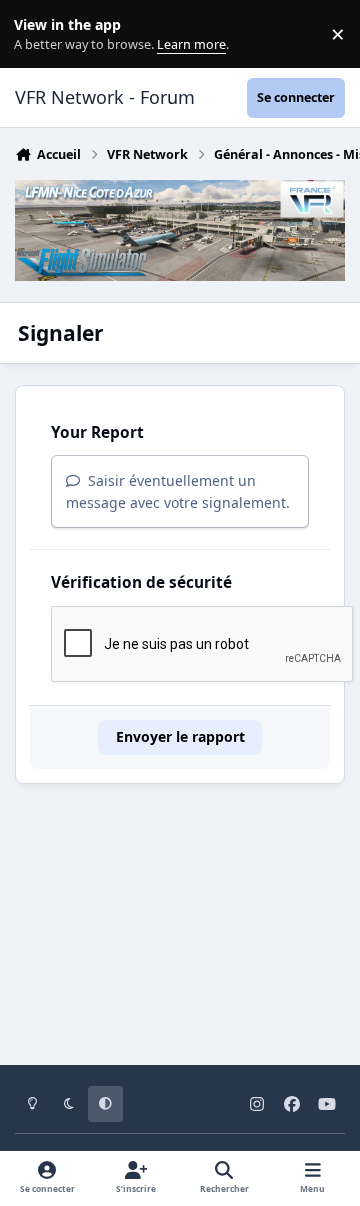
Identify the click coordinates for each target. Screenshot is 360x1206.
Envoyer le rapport (180, 736)
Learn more (38, 34)
